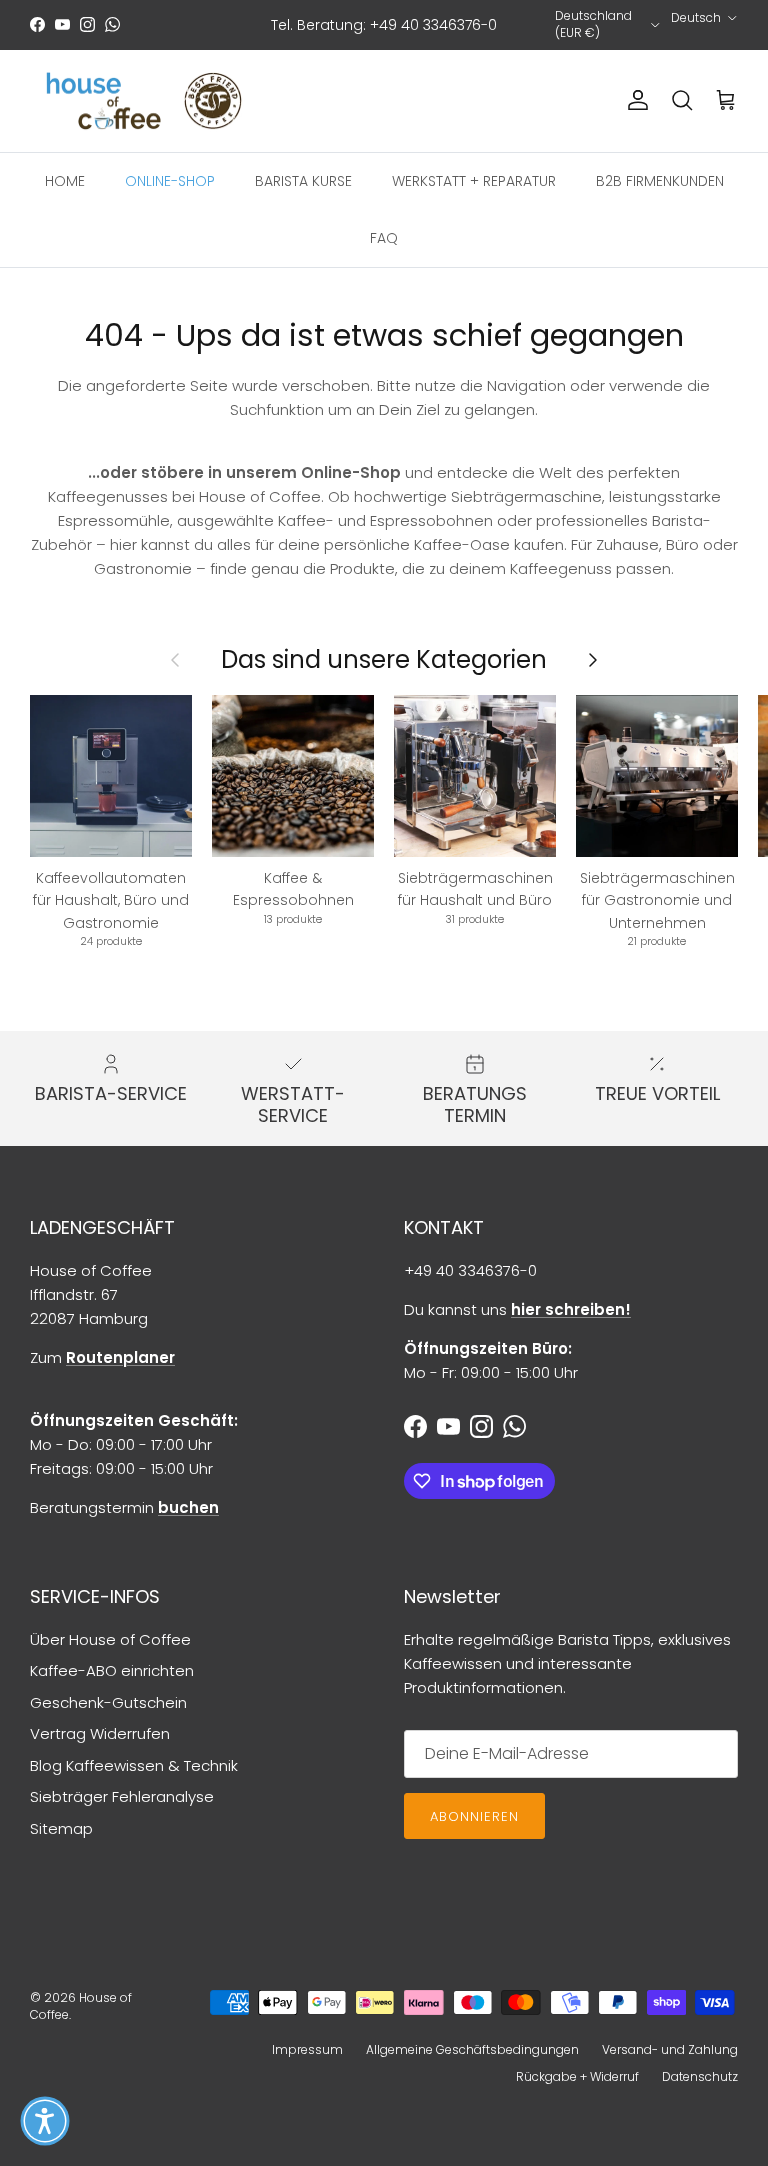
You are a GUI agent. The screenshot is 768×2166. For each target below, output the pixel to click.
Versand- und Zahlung (670, 2049)
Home (65, 181)
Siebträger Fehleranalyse (122, 1796)
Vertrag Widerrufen (100, 1733)
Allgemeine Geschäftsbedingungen (472, 2049)
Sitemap (61, 1828)
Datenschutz (700, 2076)
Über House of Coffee (110, 1639)
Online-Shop (170, 181)
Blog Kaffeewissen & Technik (134, 1765)
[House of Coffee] (145, 101)
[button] (45, 2121)
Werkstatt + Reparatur (474, 181)
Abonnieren (474, 1816)
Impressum (307, 2049)
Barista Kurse (303, 181)
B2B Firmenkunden (660, 181)
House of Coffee (81, 2006)
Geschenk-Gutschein (108, 1702)
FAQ (384, 238)
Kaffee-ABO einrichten (112, 1670)
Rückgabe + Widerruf (577, 2076)
